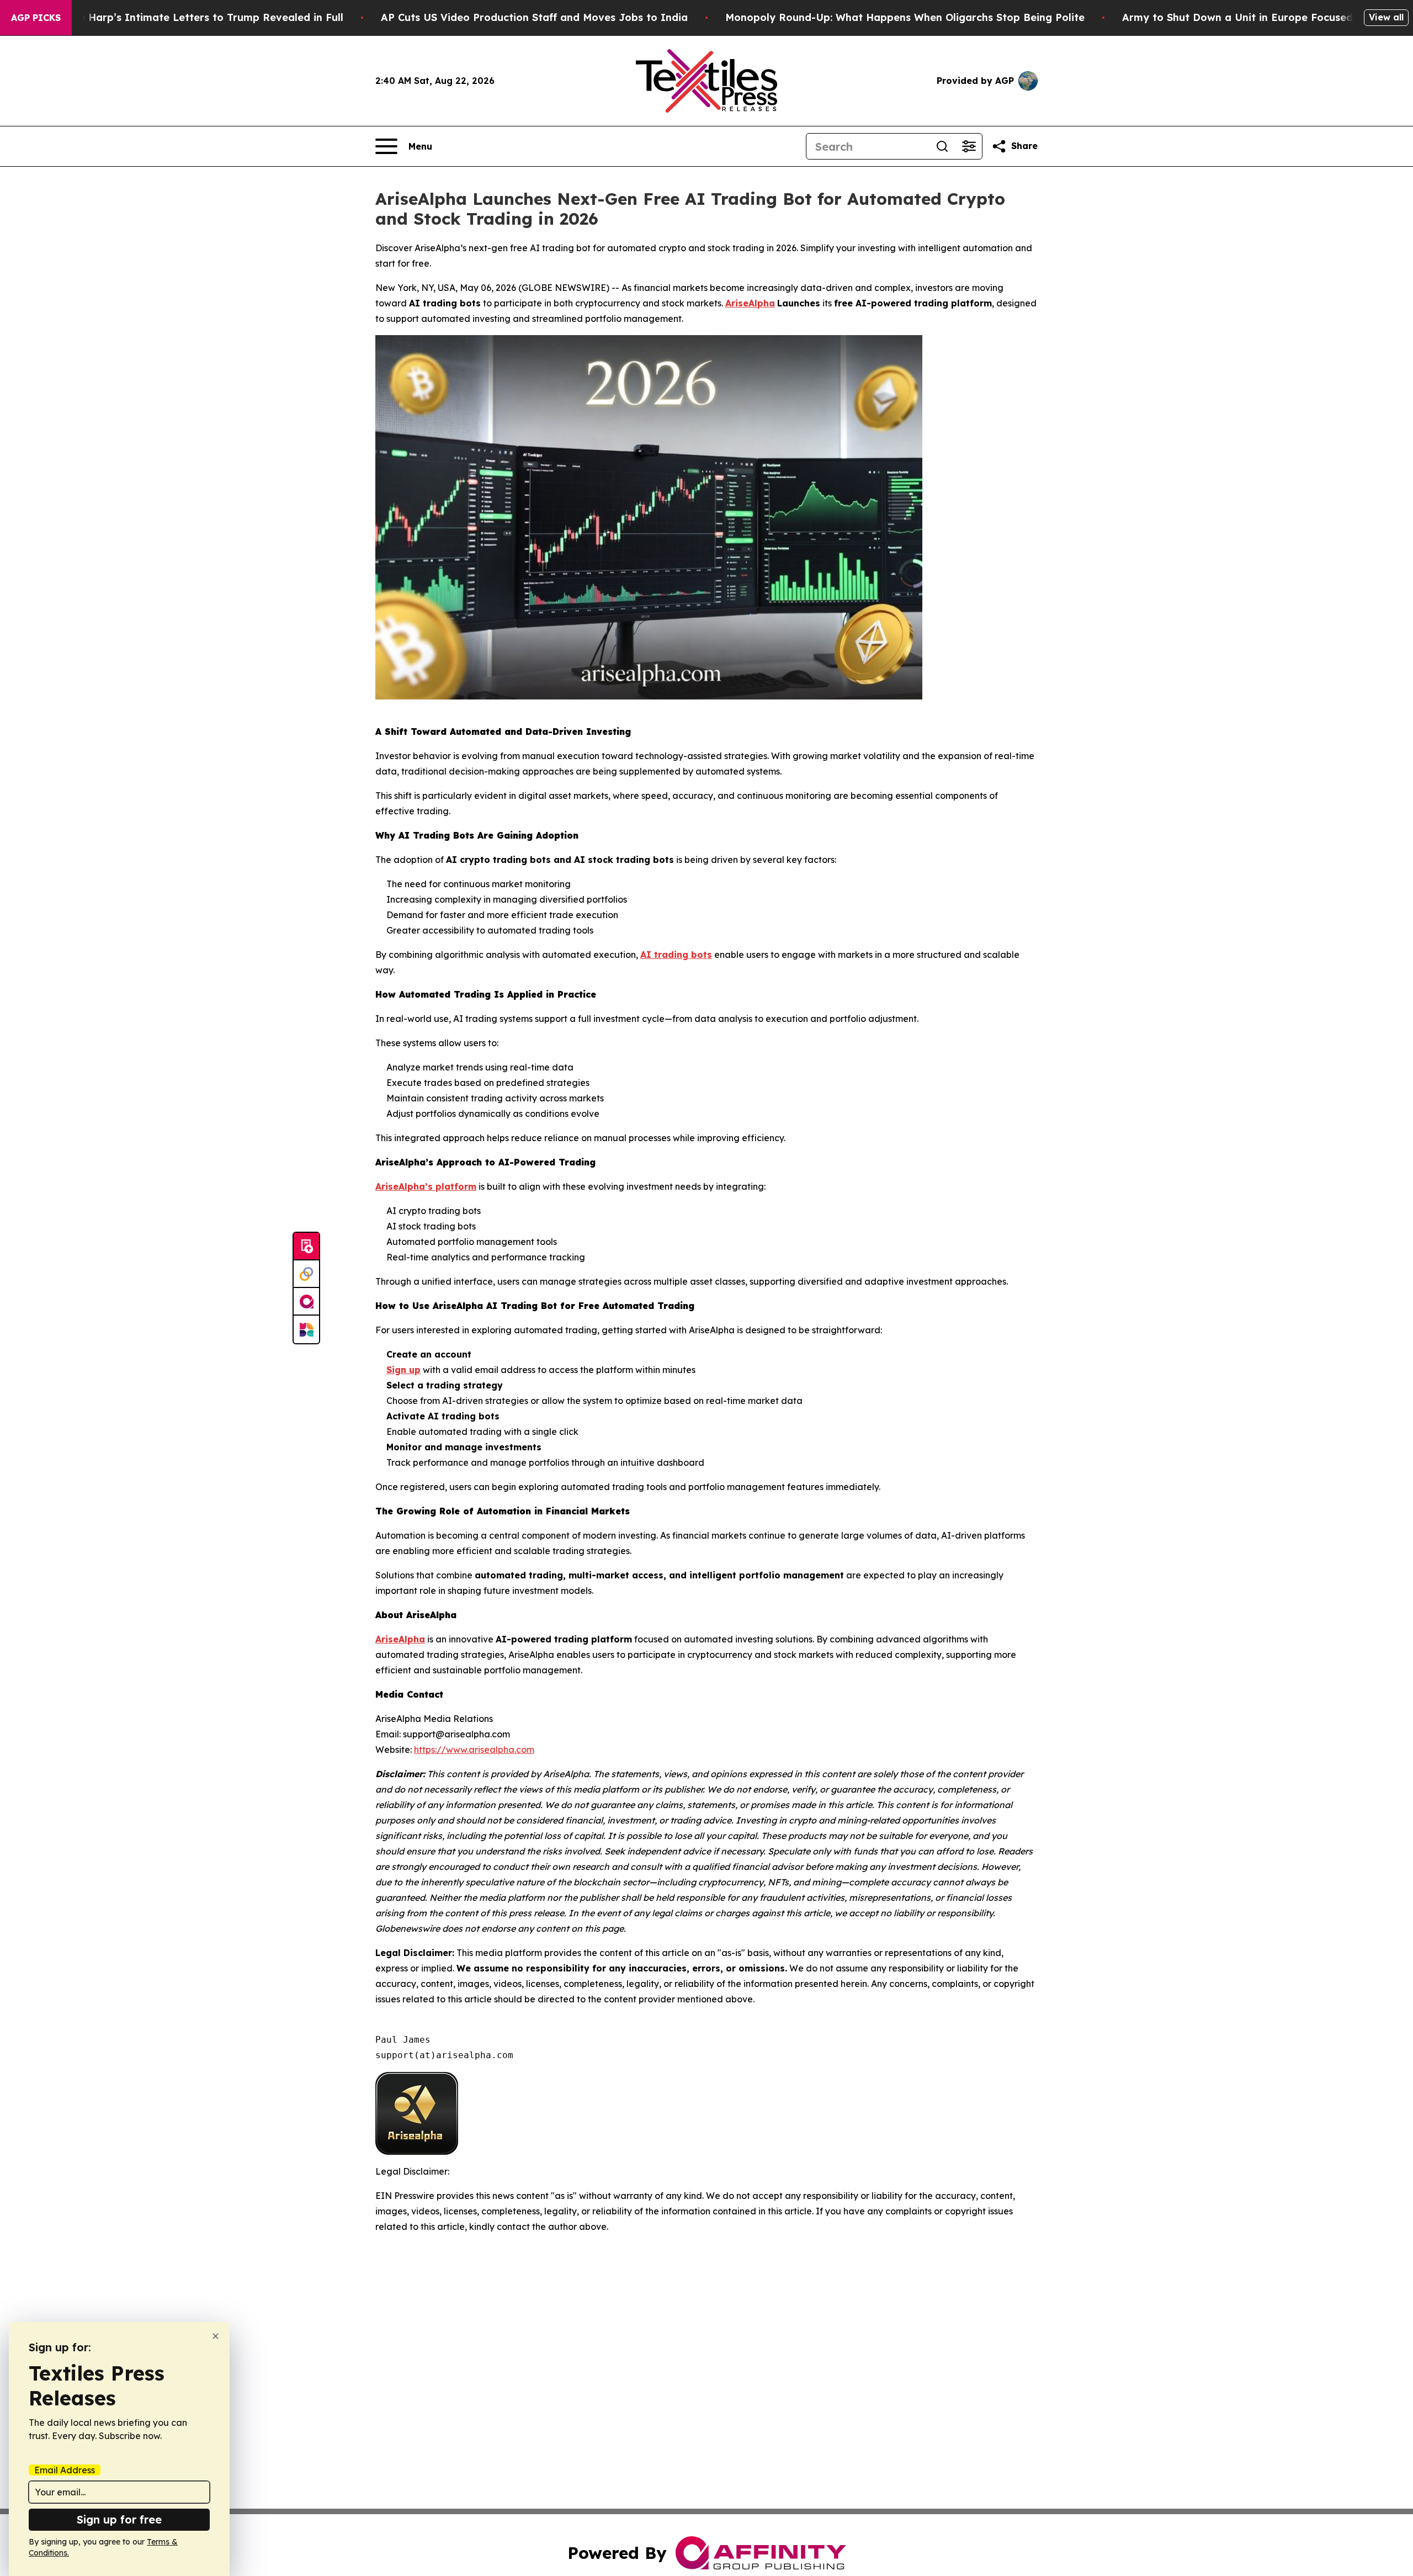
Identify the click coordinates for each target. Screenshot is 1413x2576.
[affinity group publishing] (306, 1302)
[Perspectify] (306, 1274)
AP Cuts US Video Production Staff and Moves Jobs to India (534, 17)
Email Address (65, 2470)
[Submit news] (306, 1247)
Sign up (403, 1370)
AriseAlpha (750, 303)
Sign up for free (119, 2519)
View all (1386, 17)
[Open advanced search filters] (969, 146)
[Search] (942, 146)
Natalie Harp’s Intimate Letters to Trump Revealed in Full (195, 17)
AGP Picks (36, 18)
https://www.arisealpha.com (474, 1750)
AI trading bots (676, 955)
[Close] (216, 2336)
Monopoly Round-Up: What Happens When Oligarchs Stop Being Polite (905, 17)
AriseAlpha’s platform (426, 1186)
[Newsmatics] (306, 1329)
